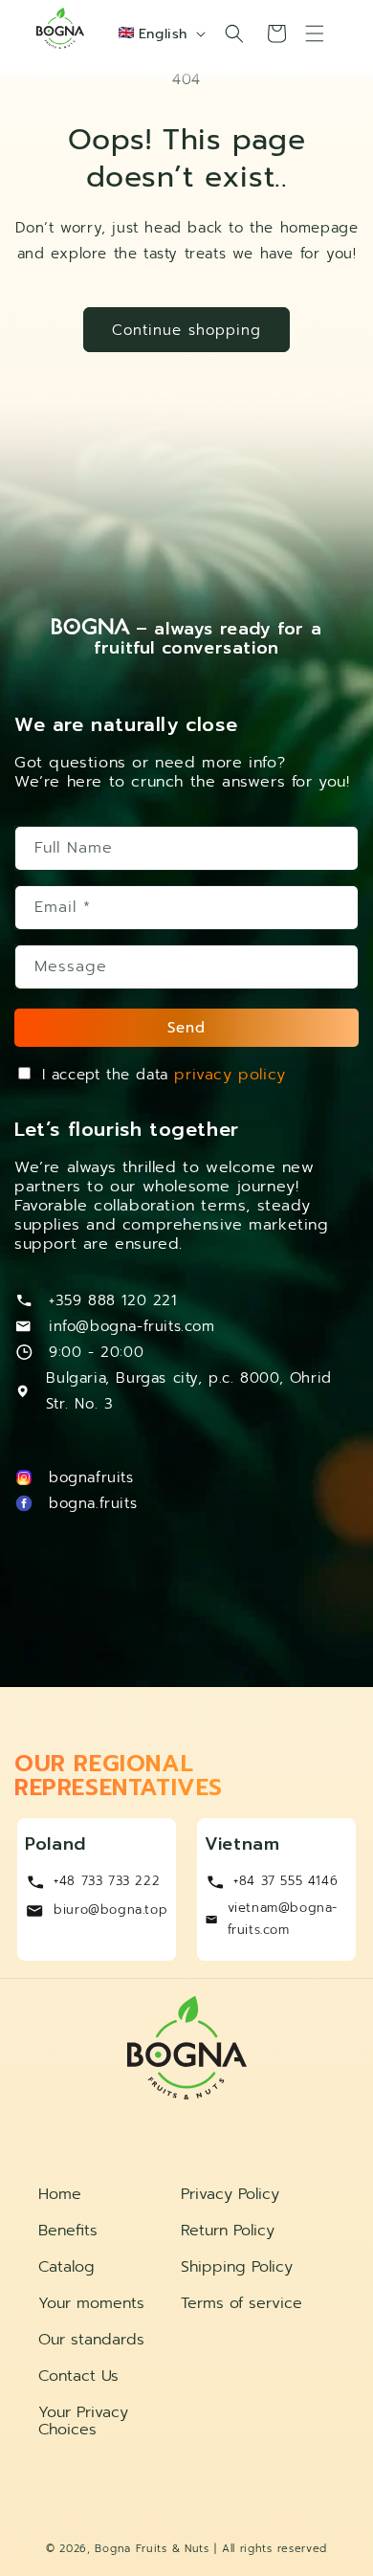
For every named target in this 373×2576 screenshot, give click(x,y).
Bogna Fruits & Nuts (152, 2549)
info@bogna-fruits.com (132, 1326)
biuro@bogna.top (110, 1910)
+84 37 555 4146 (285, 1881)
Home (60, 2194)
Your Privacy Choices (83, 2421)
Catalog (66, 2267)
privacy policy (230, 1075)
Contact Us (78, 2376)
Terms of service (241, 2303)
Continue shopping (186, 330)
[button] (234, 33)
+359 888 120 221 (113, 1300)
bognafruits (91, 1477)
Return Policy (228, 2231)
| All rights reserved (271, 2549)
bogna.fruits (93, 1503)
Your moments (91, 2303)
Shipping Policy (237, 2267)
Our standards (91, 2340)
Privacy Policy (230, 2194)
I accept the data (164, 1075)
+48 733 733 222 (107, 1881)
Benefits (68, 2231)
